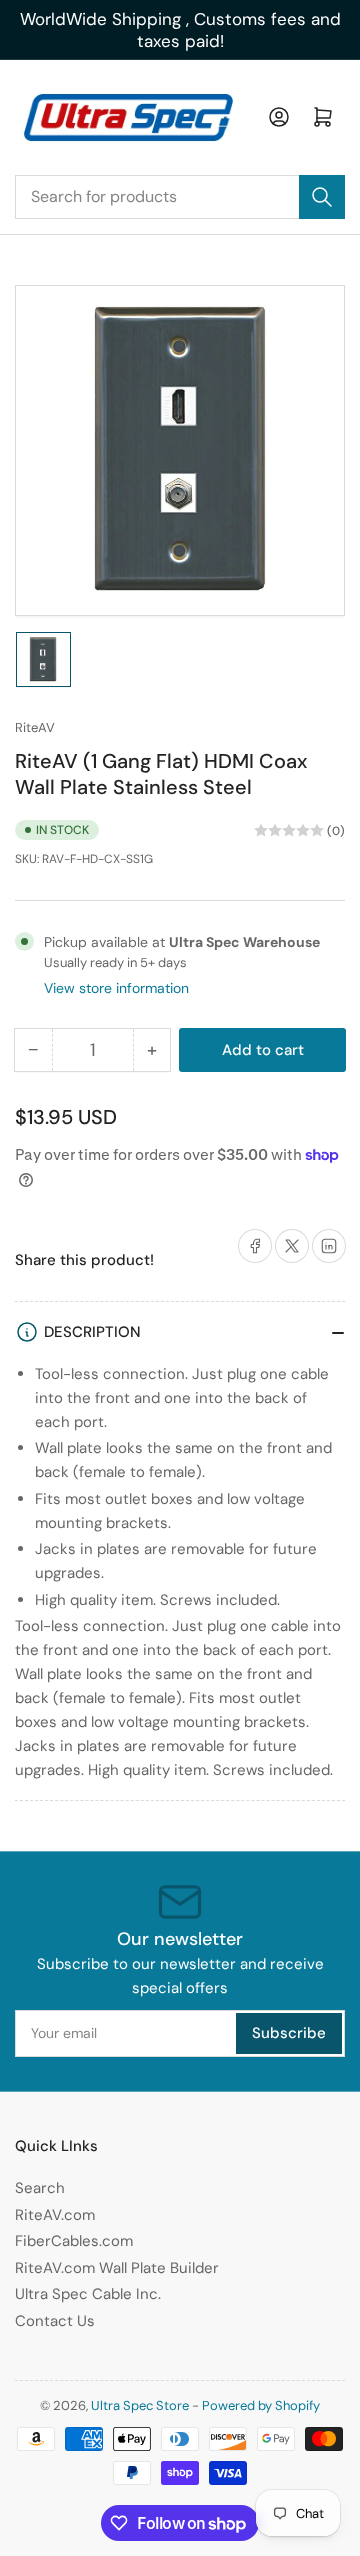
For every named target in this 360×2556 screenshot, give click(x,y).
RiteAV (35, 727)
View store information (116, 988)
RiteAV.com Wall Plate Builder (117, 2268)
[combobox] (180, 197)
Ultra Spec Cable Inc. (88, 2294)
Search (40, 2188)
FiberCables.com (74, 2241)
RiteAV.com (55, 2215)
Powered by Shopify (261, 2405)
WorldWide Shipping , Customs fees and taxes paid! (180, 30)
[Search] (322, 197)
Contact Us (55, 2321)
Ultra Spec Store (140, 2405)
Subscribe (289, 2033)
